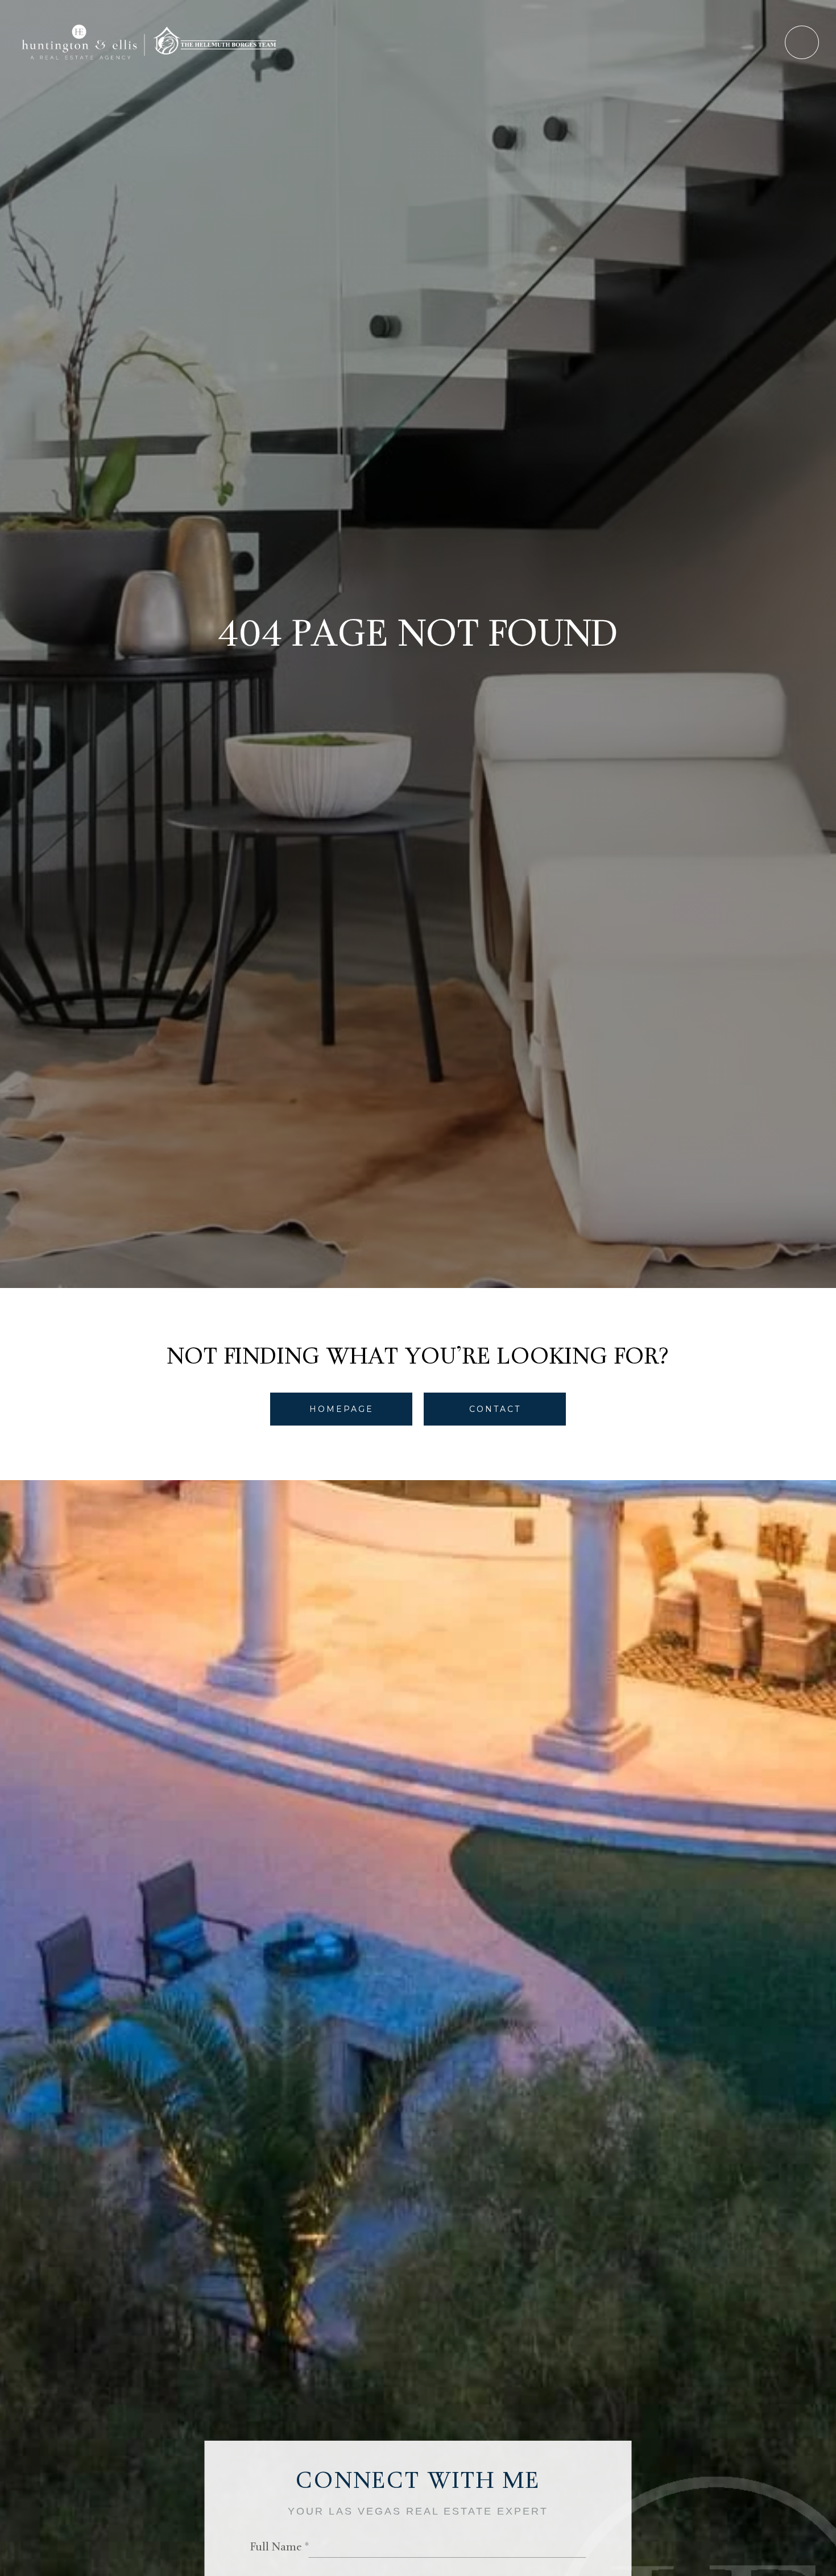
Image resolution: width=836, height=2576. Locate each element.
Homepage (342, 1409)
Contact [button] (495, 1409)
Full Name (276, 2548)
